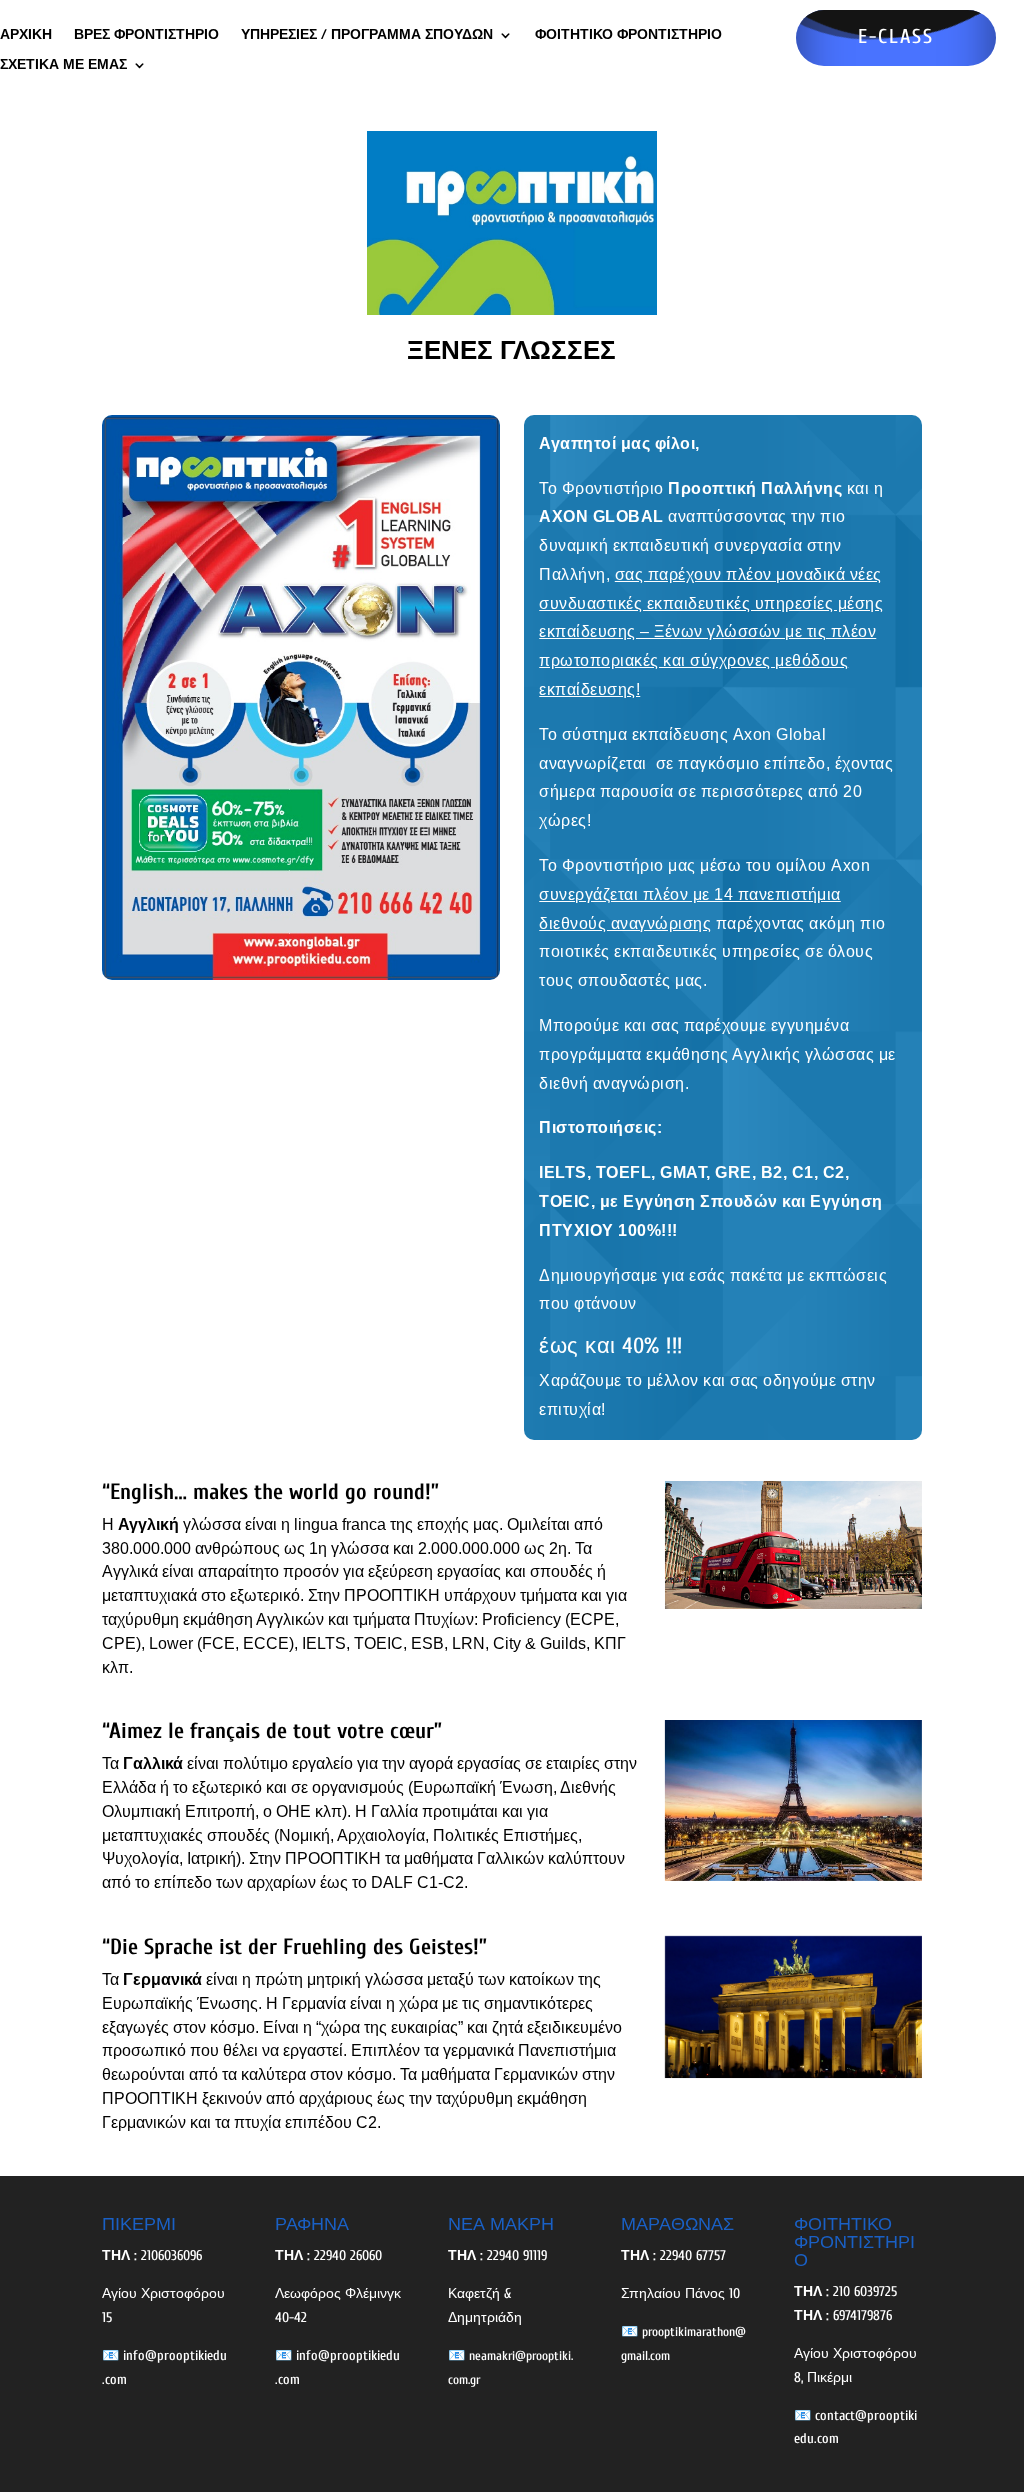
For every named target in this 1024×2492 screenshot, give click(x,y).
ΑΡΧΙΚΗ (26, 35)
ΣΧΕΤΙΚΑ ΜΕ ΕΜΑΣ (63, 65)
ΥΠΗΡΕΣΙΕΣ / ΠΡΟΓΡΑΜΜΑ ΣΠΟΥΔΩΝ (367, 35)
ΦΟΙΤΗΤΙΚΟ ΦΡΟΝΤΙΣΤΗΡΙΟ (628, 35)
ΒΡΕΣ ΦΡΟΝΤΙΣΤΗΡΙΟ (146, 35)
